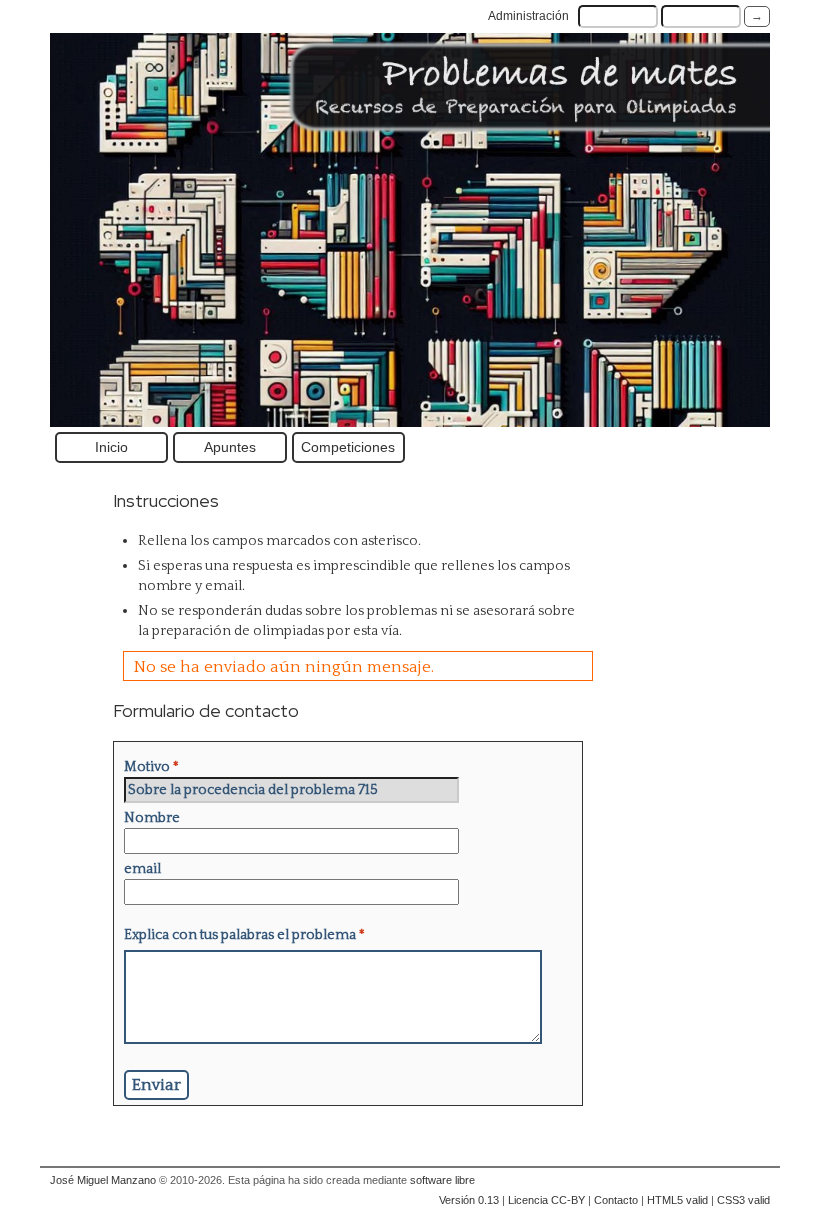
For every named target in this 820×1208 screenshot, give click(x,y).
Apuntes (230, 447)
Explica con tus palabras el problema (244, 935)
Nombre (152, 818)
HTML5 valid (677, 1200)
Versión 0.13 (469, 1200)
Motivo (151, 767)
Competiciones (348, 447)
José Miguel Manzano (103, 1180)
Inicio (111, 447)
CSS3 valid (743, 1200)
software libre (442, 1180)
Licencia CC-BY (546, 1200)
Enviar (156, 1085)
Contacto (616, 1200)
